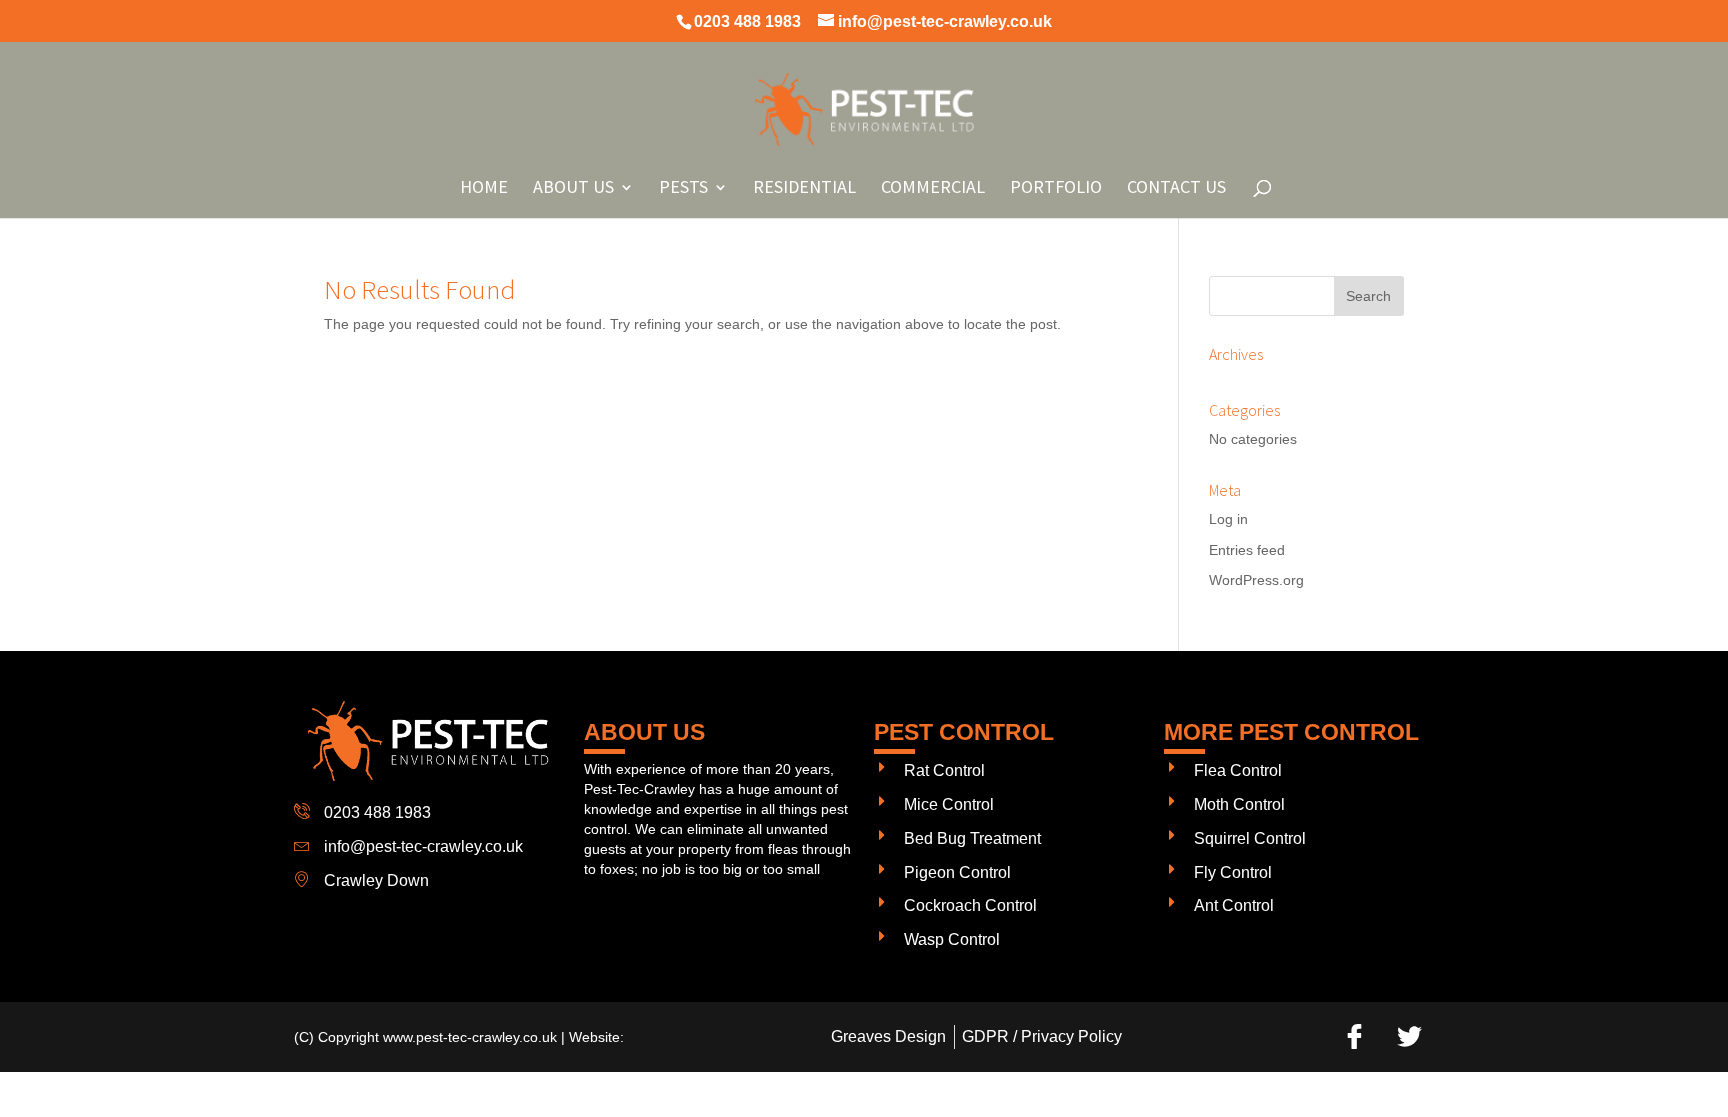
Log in (1228, 519)
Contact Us (1176, 189)
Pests (683, 189)
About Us (573, 189)
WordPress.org (1256, 580)
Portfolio (1056, 189)
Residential (804, 189)
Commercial (933, 189)
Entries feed (1247, 550)
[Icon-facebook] (1354, 1037)
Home (484, 189)
